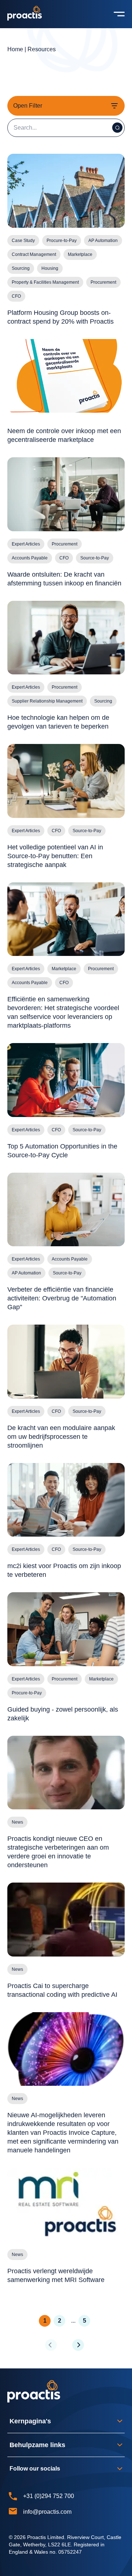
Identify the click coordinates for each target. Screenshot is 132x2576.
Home (15, 49)
